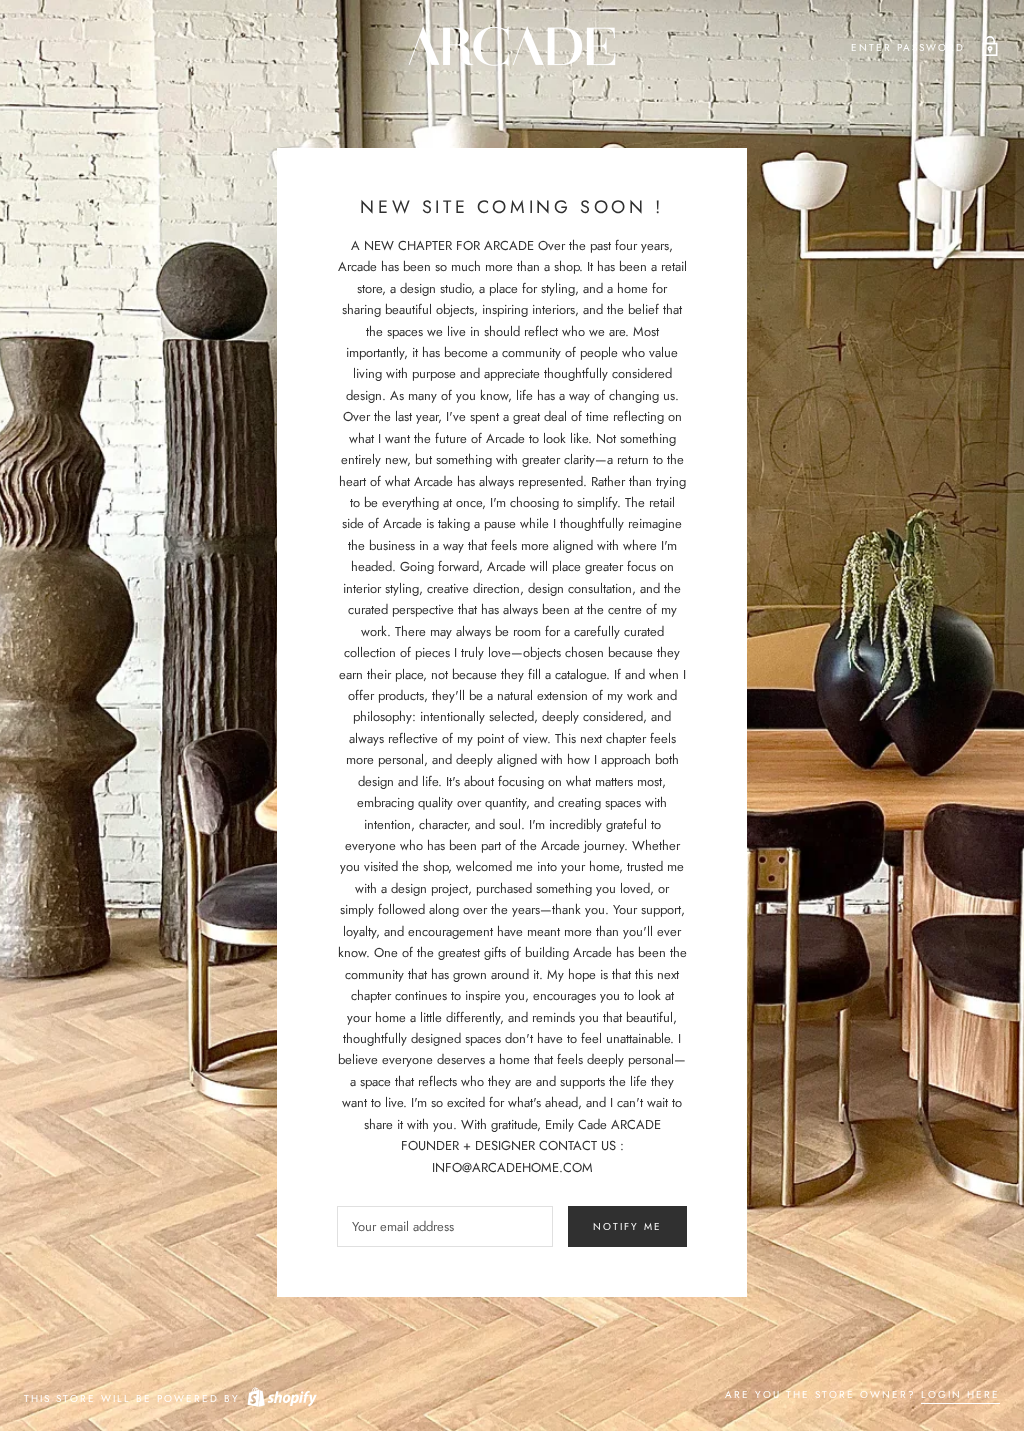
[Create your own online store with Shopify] (281, 1398)
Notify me (627, 1226)
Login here (960, 1394)
